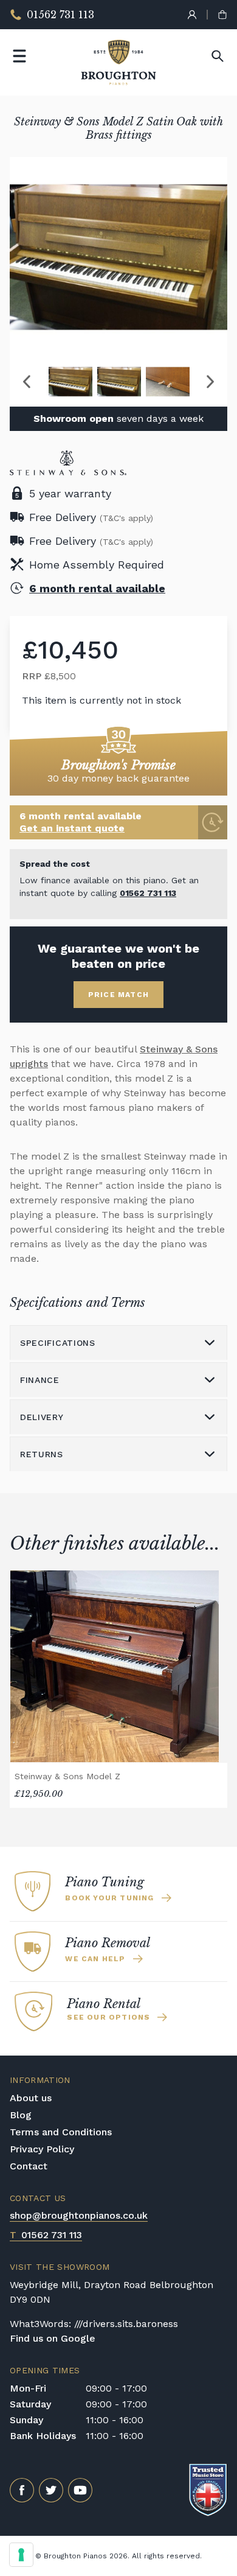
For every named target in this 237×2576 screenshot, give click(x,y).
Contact (29, 2166)
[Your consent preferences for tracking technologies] (21, 2555)
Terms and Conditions (61, 2132)
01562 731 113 (148, 893)
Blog (21, 2115)
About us (31, 2098)
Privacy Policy (42, 2149)
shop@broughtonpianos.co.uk (79, 2215)
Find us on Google (53, 2338)
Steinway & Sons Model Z (67, 1776)
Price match (118, 995)
